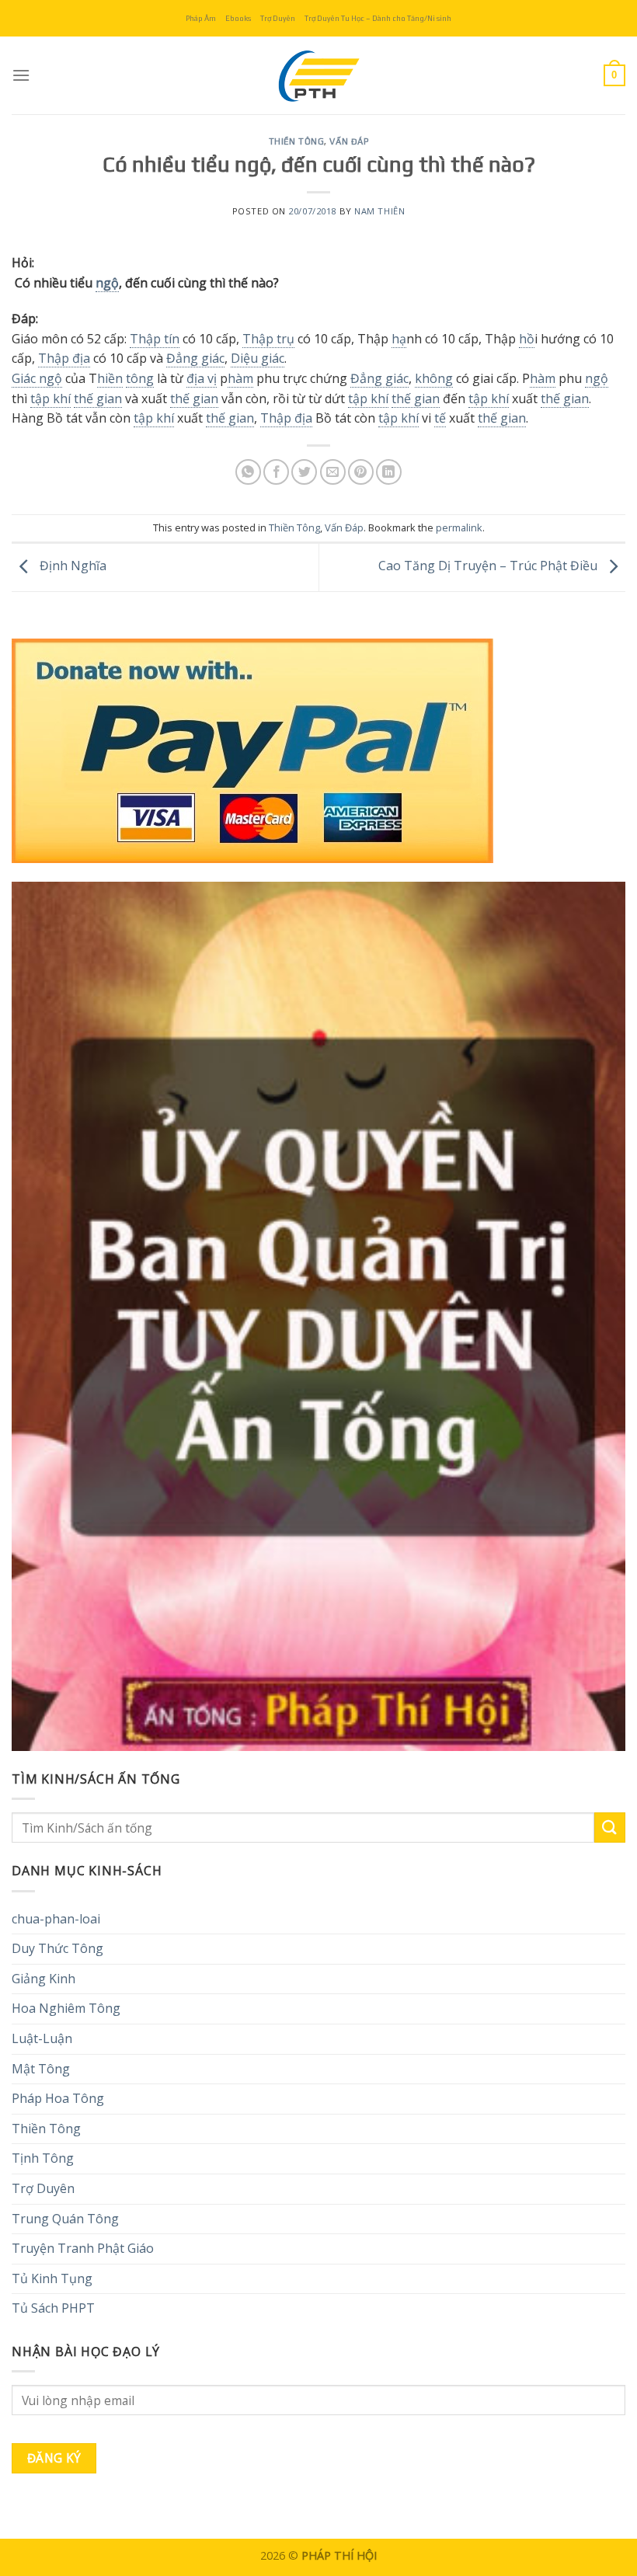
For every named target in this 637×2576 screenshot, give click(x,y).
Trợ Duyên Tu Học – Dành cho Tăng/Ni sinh (378, 18)
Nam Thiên (379, 211)
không (434, 378)
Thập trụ (268, 339)
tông (140, 378)
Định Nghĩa (71, 566)
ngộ (107, 283)
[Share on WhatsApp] (248, 472)
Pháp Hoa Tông (58, 2098)
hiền (110, 378)
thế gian (98, 399)
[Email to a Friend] (333, 472)
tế (440, 418)
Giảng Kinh (44, 1979)
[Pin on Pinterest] (361, 472)
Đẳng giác (195, 358)
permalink (459, 527)
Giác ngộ (37, 378)
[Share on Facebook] (276, 472)
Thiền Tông (297, 141)
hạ (399, 339)
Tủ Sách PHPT (53, 2308)
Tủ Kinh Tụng (52, 2278)
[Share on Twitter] (304, 472)
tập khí (50, 399)
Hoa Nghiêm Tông (66, 2008)
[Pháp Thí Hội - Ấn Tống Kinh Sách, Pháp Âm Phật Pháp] (318, 75)
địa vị (202, 378)
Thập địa (64, 358)
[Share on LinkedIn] (389, 472)
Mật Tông (41, 2069)
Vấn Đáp (349, 141)
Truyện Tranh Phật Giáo (83, 2248)
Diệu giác (258, 358)
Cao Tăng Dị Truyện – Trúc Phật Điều (489, 566)
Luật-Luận (42, 2038)
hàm (240, 378)
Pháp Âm (201, 18)
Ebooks (238, 18)
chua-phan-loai (56, 1919)
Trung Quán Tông (65, 2219)
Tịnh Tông (43, 2158)
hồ (527, 339)
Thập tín (155, 339)
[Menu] (21, 75)
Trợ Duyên (278, 18)
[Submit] (610, 1828)
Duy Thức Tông (57, 1948)
